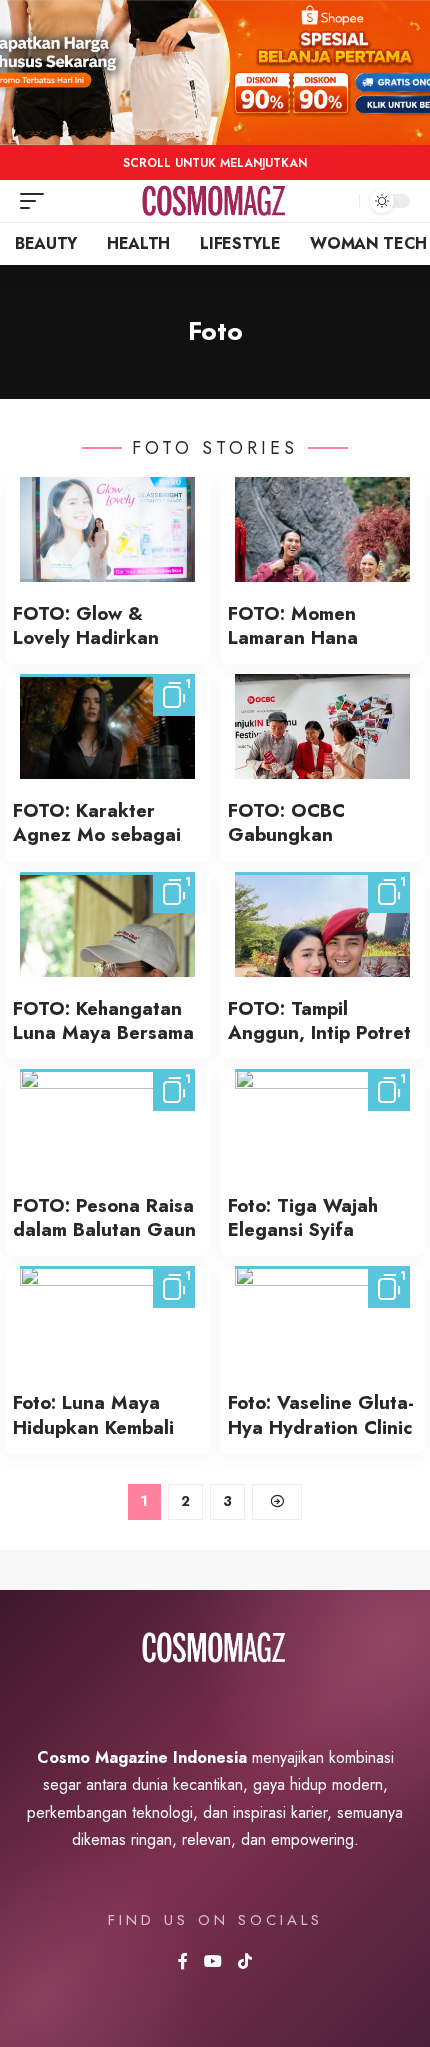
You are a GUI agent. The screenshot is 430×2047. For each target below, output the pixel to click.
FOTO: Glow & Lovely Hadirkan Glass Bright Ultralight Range (86, 650)
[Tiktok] (245, 1962)
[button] (37, 201)
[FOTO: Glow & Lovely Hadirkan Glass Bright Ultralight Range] (107, 529)
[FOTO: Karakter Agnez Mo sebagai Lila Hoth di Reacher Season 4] (107, 726)
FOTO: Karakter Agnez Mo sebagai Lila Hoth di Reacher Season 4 (103, 847)
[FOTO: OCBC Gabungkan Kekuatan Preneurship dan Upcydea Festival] (322, 726)
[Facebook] (183, 1962)
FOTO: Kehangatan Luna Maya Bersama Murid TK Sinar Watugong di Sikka (103, 1045)
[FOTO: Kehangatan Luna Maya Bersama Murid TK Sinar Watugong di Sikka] (107, 924)
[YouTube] (213, 1962)
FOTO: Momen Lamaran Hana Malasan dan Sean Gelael (310, 650)
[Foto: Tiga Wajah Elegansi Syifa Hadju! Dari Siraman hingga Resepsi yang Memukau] (322, 1121)
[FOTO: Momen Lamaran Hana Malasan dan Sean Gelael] (322, 529)
